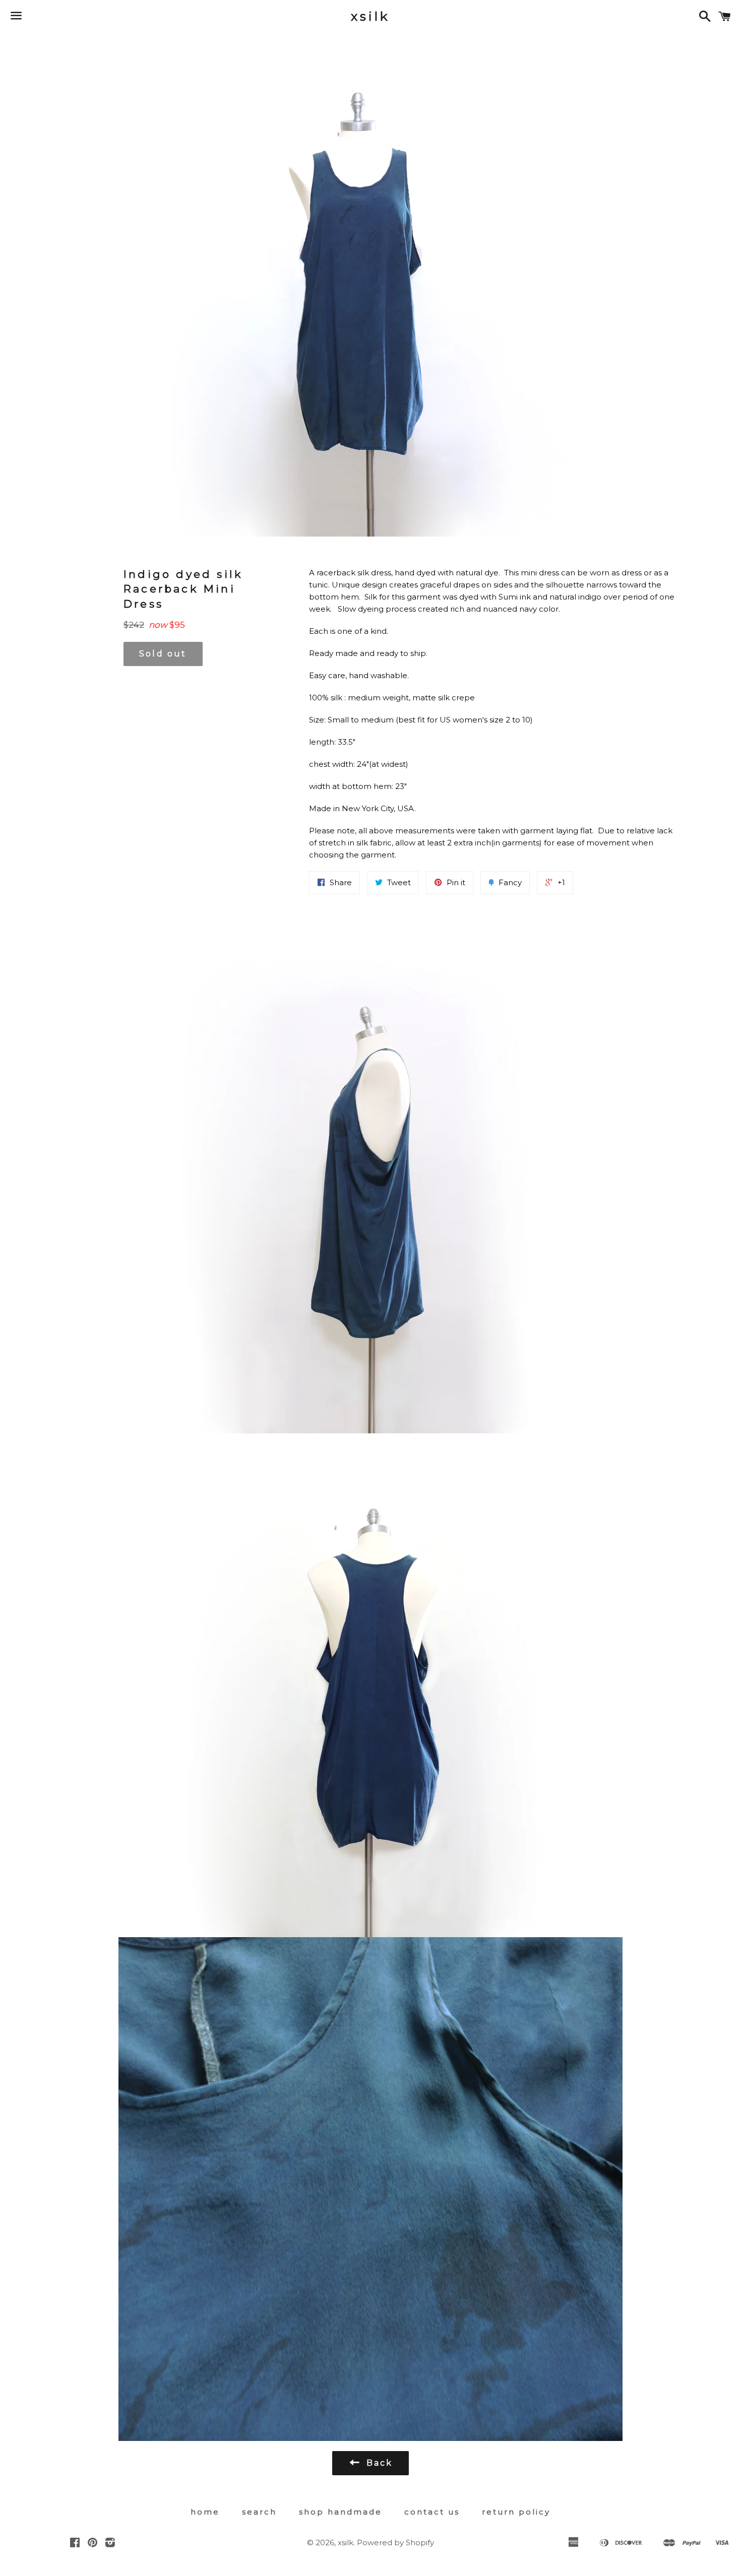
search (259, 2512)
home (205, 2512)
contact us (432, 2512)
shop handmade (341, 2512)
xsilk (371, 16)
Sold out (163, 654)
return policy (516, 2512)
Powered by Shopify (395, 2542)
